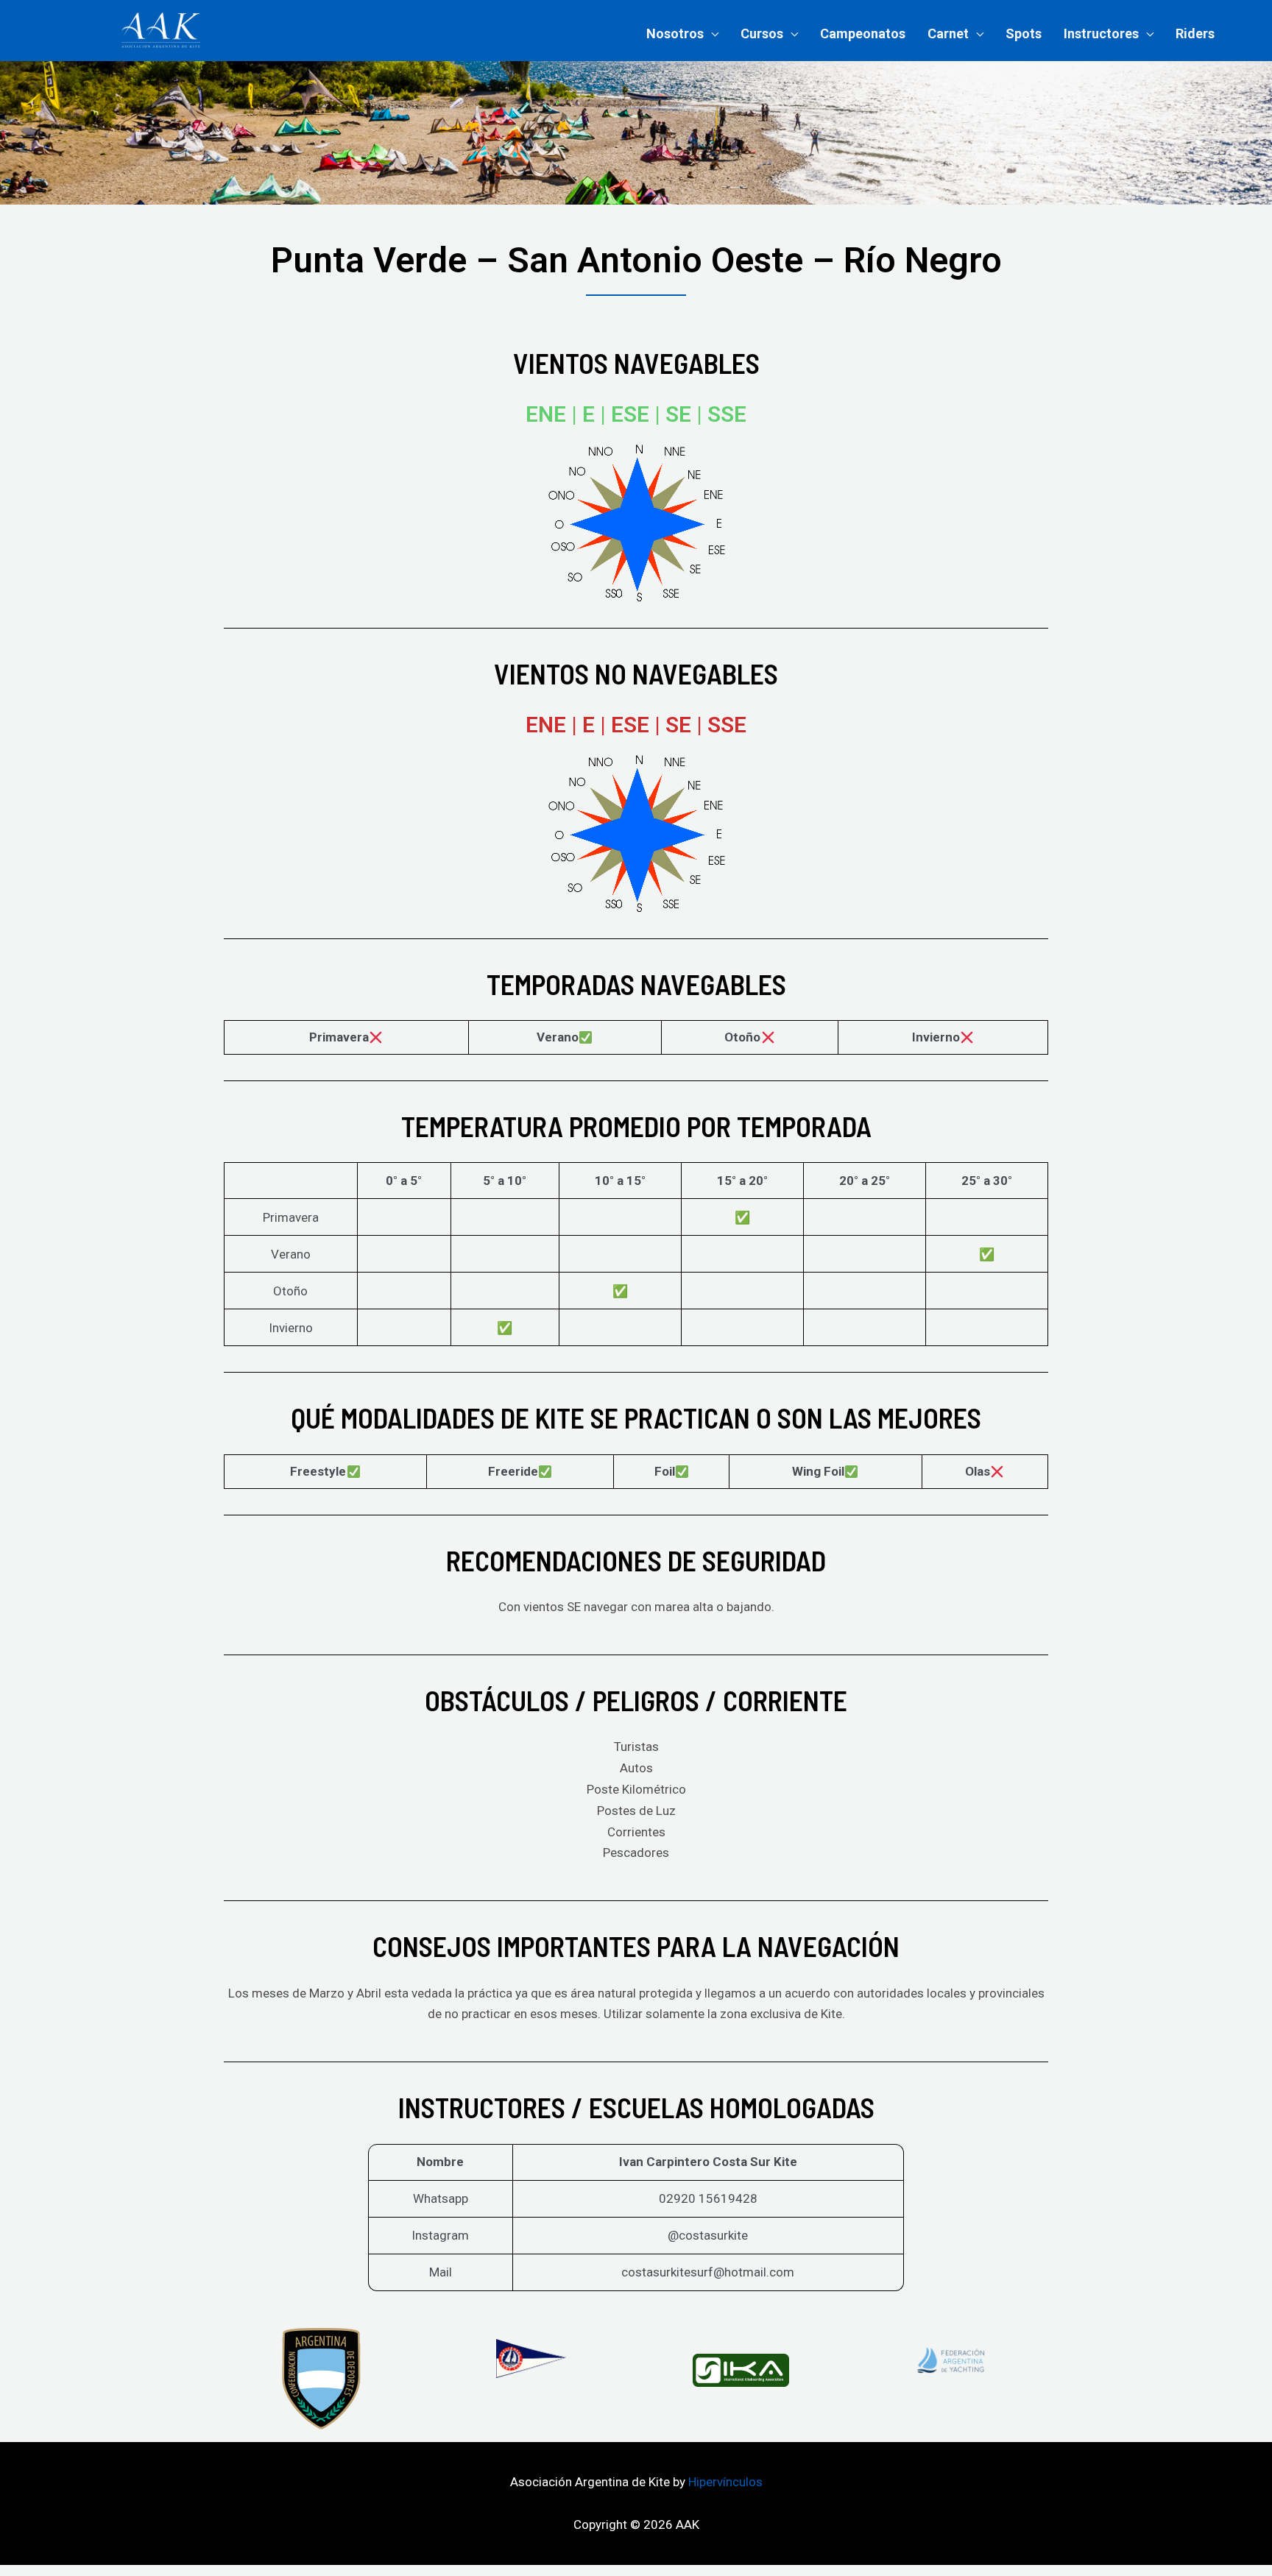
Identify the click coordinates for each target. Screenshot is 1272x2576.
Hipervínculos (725, 2482)
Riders (1195, 33)
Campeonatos (863, 33)
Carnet (948, 33)
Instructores (1101, 33)
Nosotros (675, 33)
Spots (1024, 33)
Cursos (762, 33)
